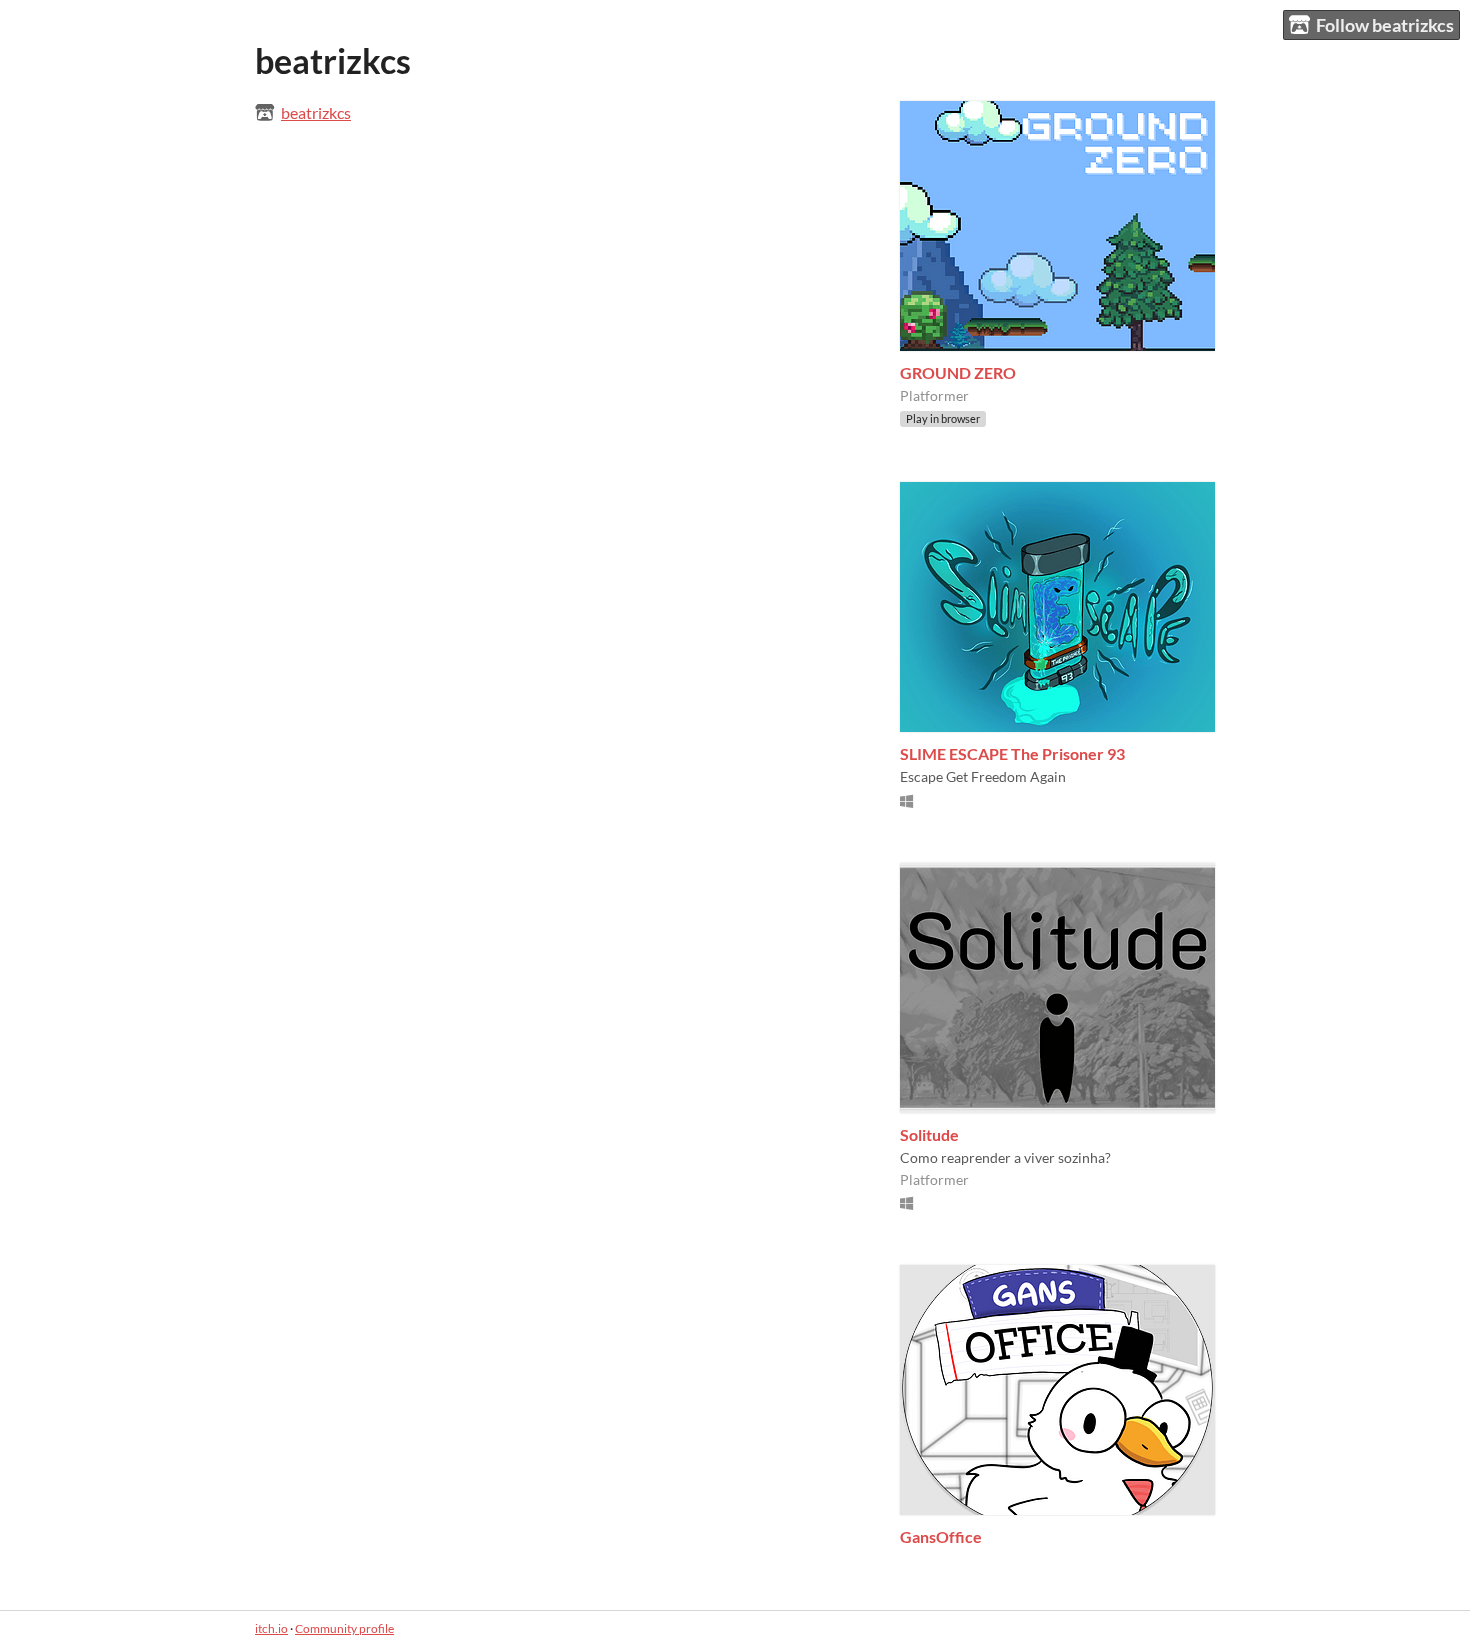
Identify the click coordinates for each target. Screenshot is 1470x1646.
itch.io (271, 1628)
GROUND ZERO (958, 372)
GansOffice (941, 1536)
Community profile (344, 1628)
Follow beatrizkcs (1385, 25)
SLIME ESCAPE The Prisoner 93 (1012, 753)
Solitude (929, 1134)
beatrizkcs (316, 112)
